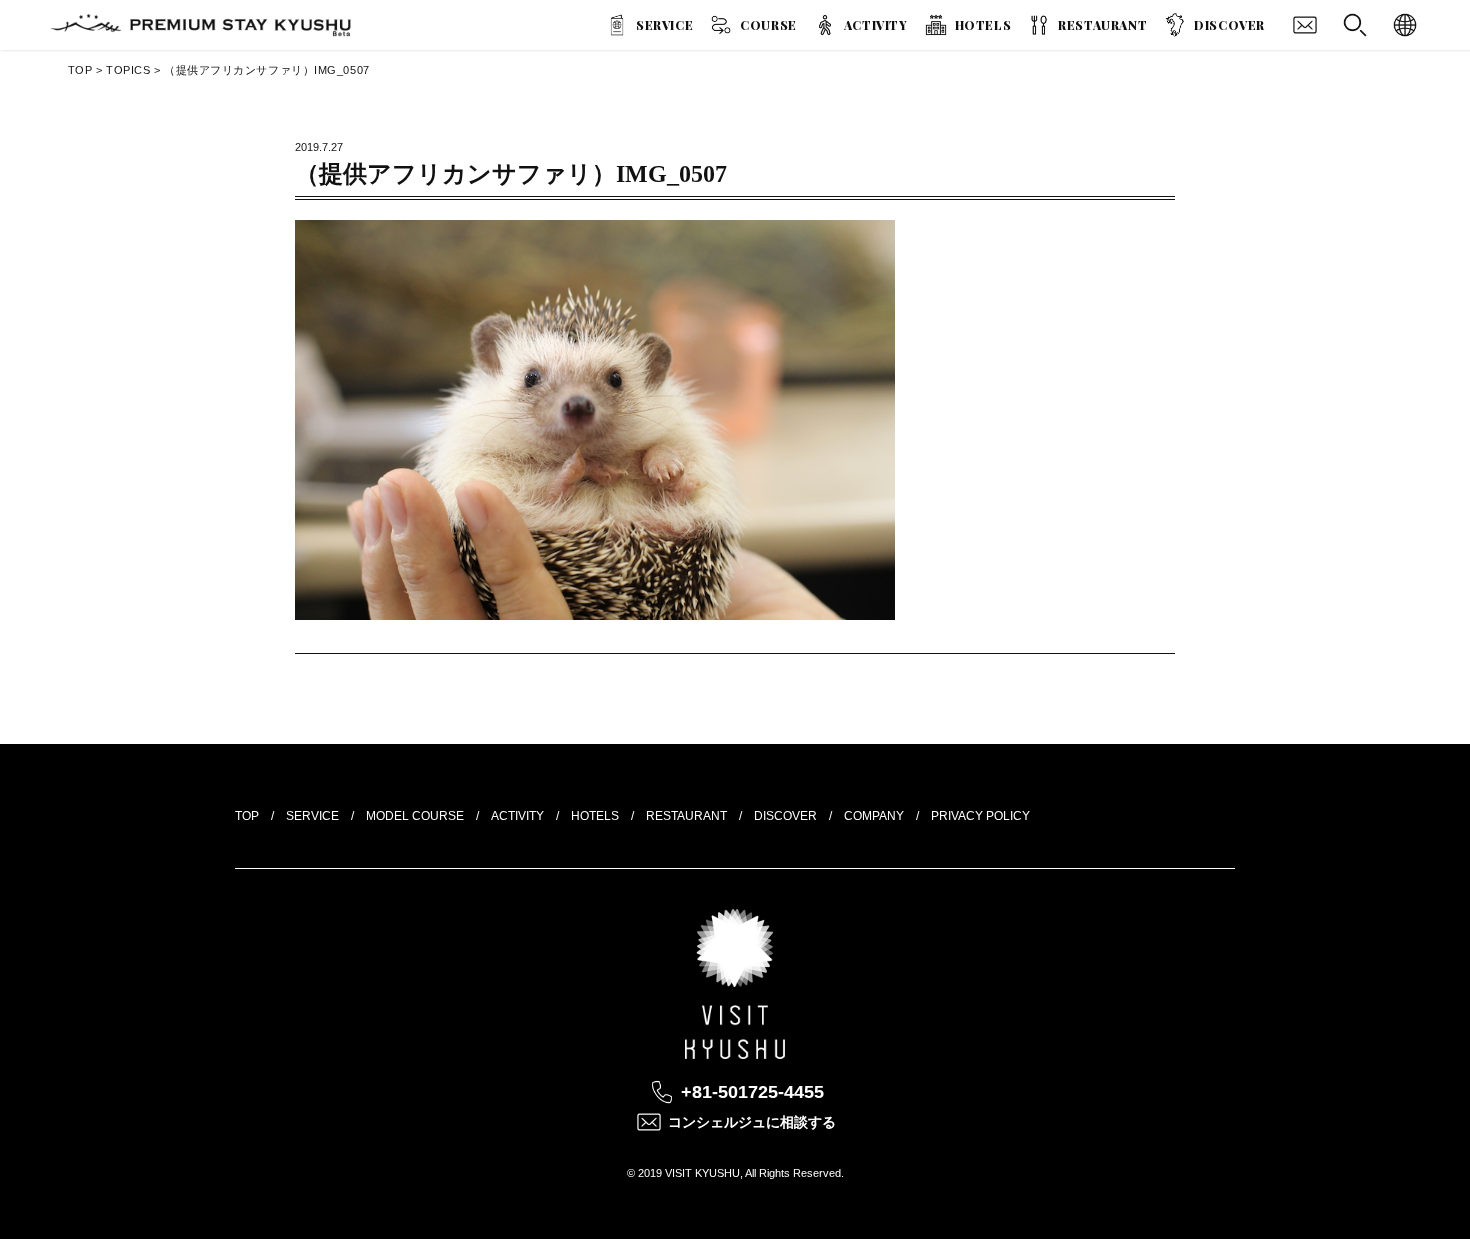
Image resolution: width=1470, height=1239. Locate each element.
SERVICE (664, 25)
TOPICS (128, 70)
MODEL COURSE (415, 816)
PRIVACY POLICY (980, 816)
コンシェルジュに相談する (752, 1122)
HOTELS (983, 25)
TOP (80, 70)
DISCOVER (1229, 25)
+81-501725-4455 (752, 1092)
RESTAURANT (1102, 25)
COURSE (768, 25)
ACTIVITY (876, 25)
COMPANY (874, 816)
